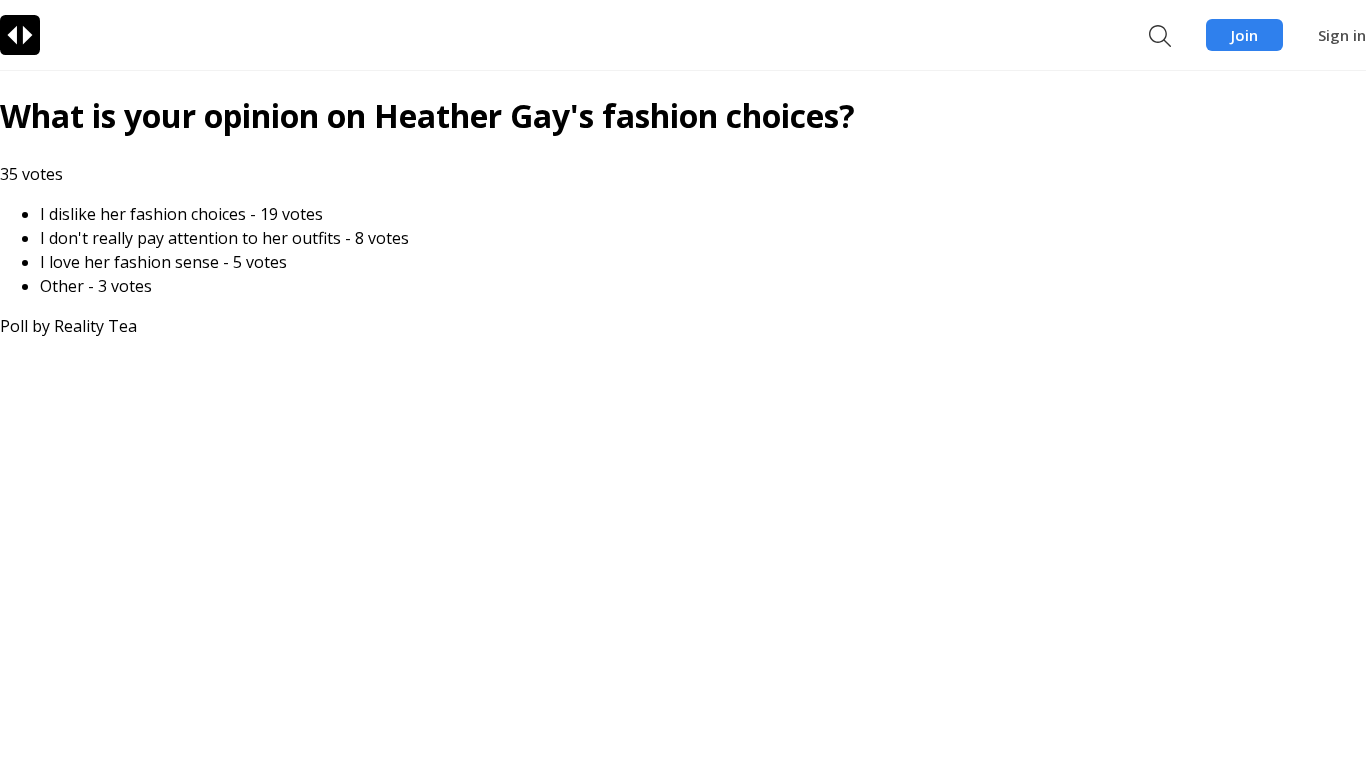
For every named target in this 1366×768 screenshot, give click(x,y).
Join (1244, 35)
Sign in (1342, 35)
